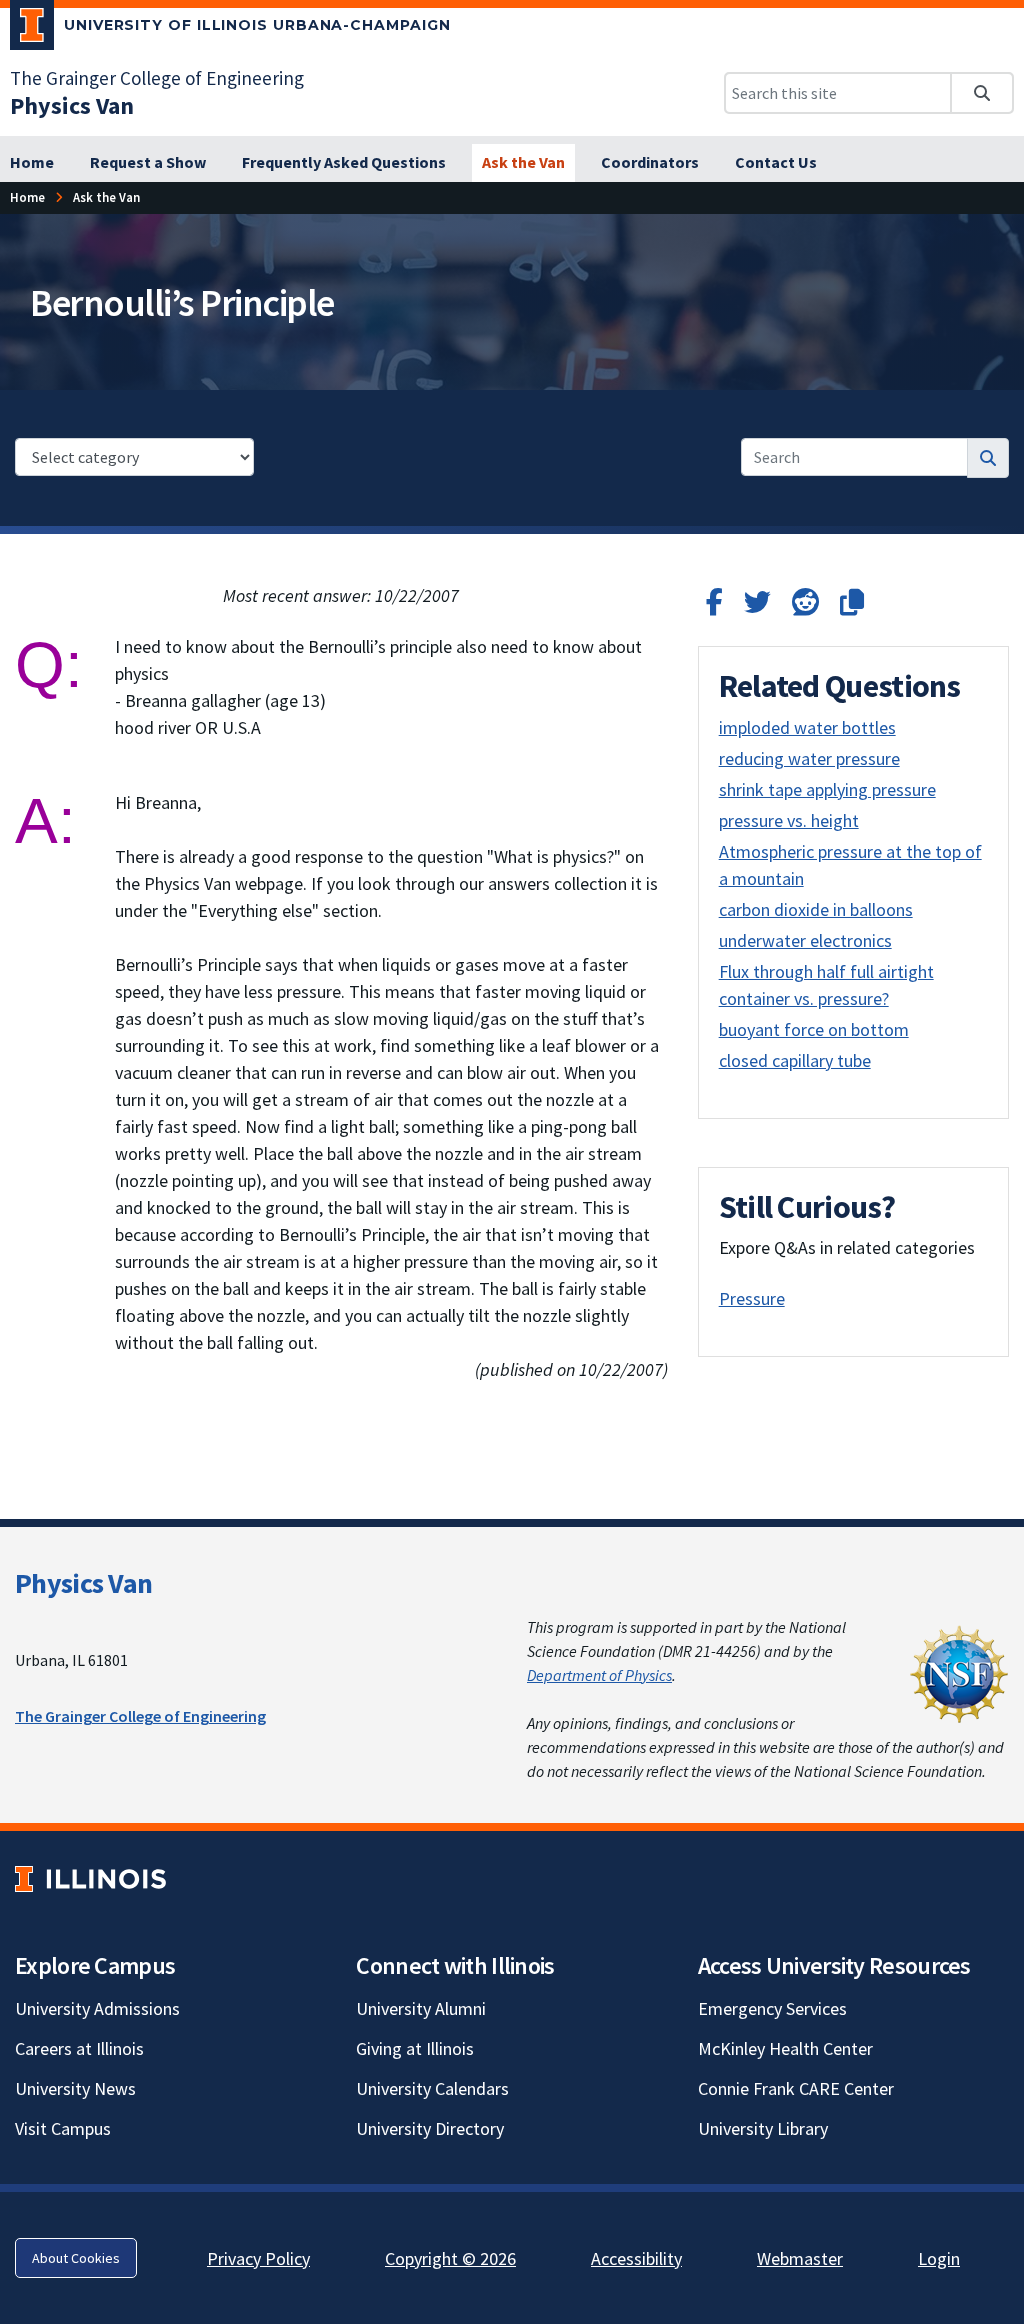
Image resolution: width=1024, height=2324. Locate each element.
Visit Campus (63, 2128)
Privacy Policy (258, 2258)
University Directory (430, 2128)
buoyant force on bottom (814, 1029)
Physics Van (83, 1583)
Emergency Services (772, 2008)
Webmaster (800, 2258)
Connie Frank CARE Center (796, 2088)
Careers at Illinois (79, 2048)
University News (75, 2088)
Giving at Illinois (415, 2048)
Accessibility (636, 2258)
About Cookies (76, 2258)
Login (939, 2258)
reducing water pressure (809, 758)
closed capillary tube (795, 1060)
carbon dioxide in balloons (816, 909)
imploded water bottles (807, 727)
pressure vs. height (789, 820)
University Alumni (421, 2008)
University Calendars (432, 2088)
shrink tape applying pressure (827, 789)
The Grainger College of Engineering (157, 78)
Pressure (752, 1298)
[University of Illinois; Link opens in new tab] (90, 1879)
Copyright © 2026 (450, 2258)
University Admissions (97, 2008)
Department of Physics (599, 1675)
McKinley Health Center (785, 2048)
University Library (763, 2128)
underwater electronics (805, 940)
